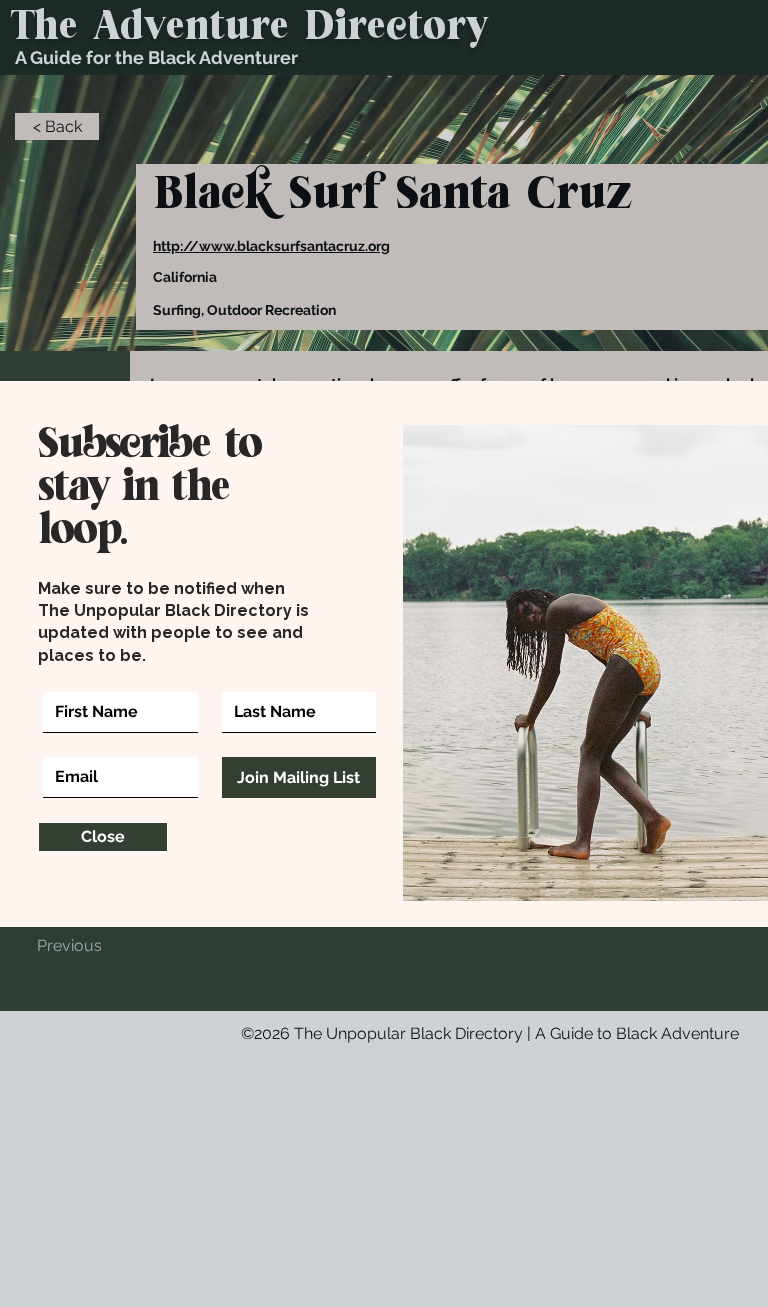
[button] (103, 837)
